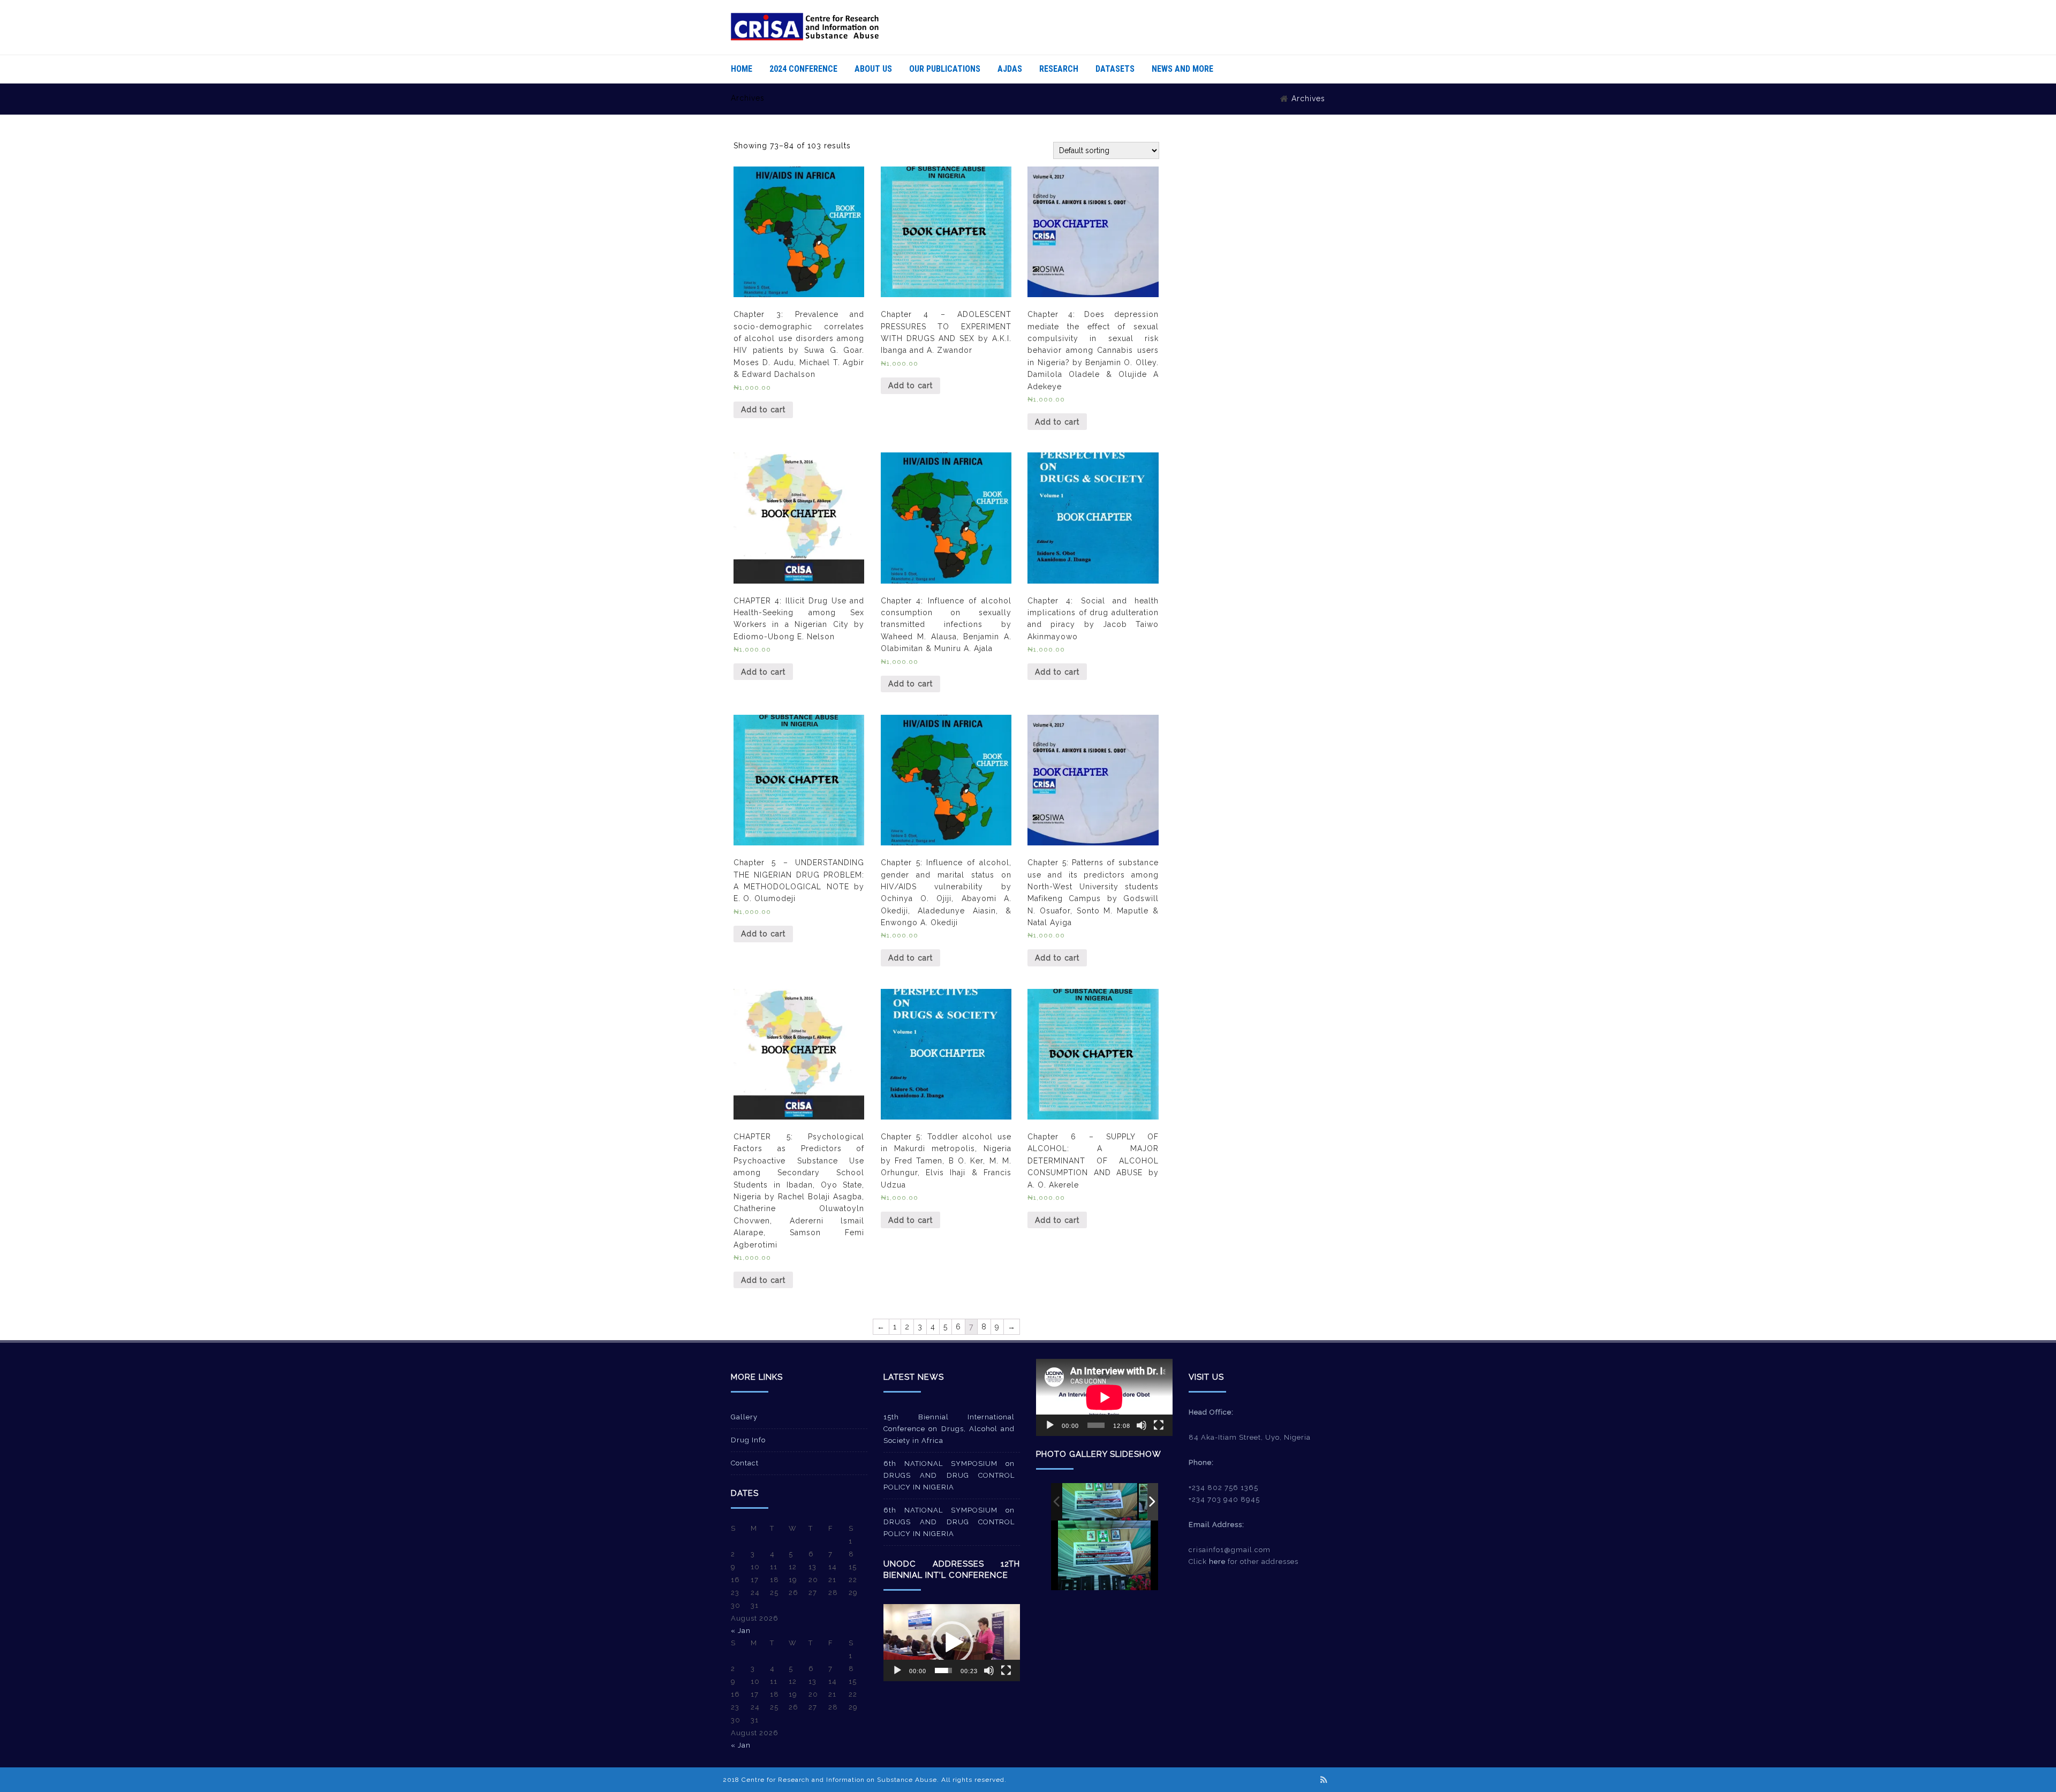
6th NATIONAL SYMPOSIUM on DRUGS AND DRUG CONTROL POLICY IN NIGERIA (949, 1475)
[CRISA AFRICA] (805, 38)
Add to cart (763, 410)
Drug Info (748, 1440)
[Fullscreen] (1006, 1670)
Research (1059, 69)
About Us (873, 69)
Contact (745, 1463)
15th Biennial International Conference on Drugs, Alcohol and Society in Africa (949, 1429)
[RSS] (1324, 1780)
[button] (952, 1643)
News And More (1182, 69)
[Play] (897, 1670)
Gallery (744, 1417)
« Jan (741, 1631)
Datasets (1115, 69)
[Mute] (989, 1670)
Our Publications (945, 69)
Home (742, 69)
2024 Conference (803, 69)
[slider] (943, 1670)
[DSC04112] (1100, 1502)
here (1217, 1562)
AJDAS (1010, 69)
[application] (952, 1642)
